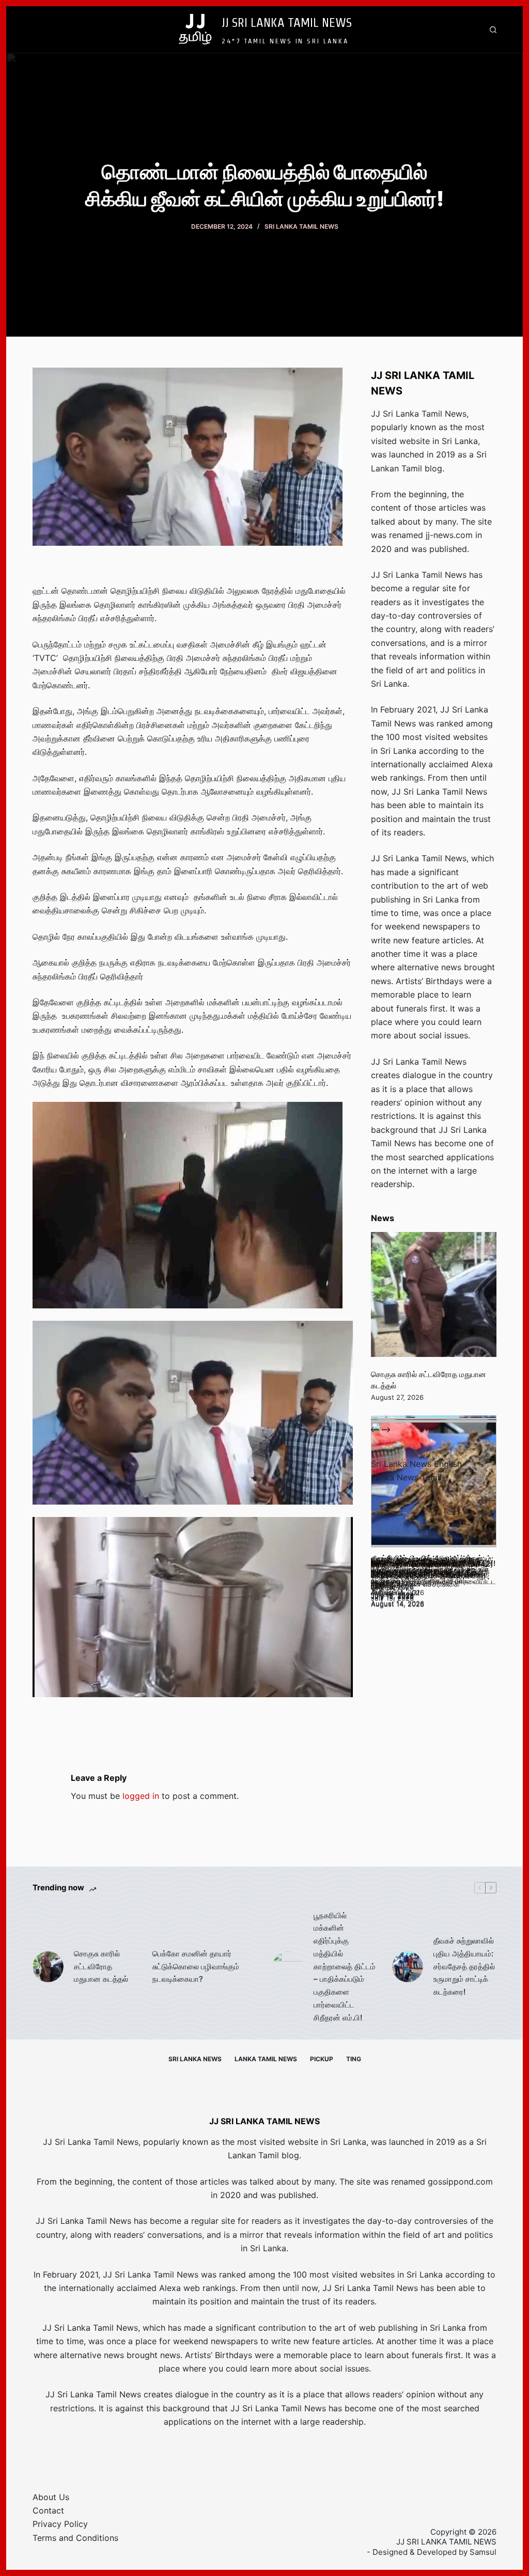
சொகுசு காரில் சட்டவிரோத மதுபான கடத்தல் (101, 1966)
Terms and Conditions (75, 2538)
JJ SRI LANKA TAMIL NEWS (287, 22)
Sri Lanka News (195, 2059)
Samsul (483, 2552)
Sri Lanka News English (416, 1464)
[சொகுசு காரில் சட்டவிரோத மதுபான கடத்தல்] (433, 1294)
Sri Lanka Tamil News (301, 226)
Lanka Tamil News (266, 2059)
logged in (141, 1796)
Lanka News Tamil (406, 1477)
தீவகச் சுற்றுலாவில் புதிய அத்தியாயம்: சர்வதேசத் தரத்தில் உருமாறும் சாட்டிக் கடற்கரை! (464, 1966)
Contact (48, 2510)
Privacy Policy (60, 2524)
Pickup (322, 2059)
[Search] (493, 30)
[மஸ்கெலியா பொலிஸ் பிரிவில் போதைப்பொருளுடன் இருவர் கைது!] (433, 1484)
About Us (51, 2497)
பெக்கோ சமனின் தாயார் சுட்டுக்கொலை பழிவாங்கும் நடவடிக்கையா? (196, 1966)
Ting (354, 2059)
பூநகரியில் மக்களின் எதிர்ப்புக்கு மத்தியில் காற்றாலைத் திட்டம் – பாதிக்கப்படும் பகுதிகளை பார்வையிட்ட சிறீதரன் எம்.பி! (345, 1966)
